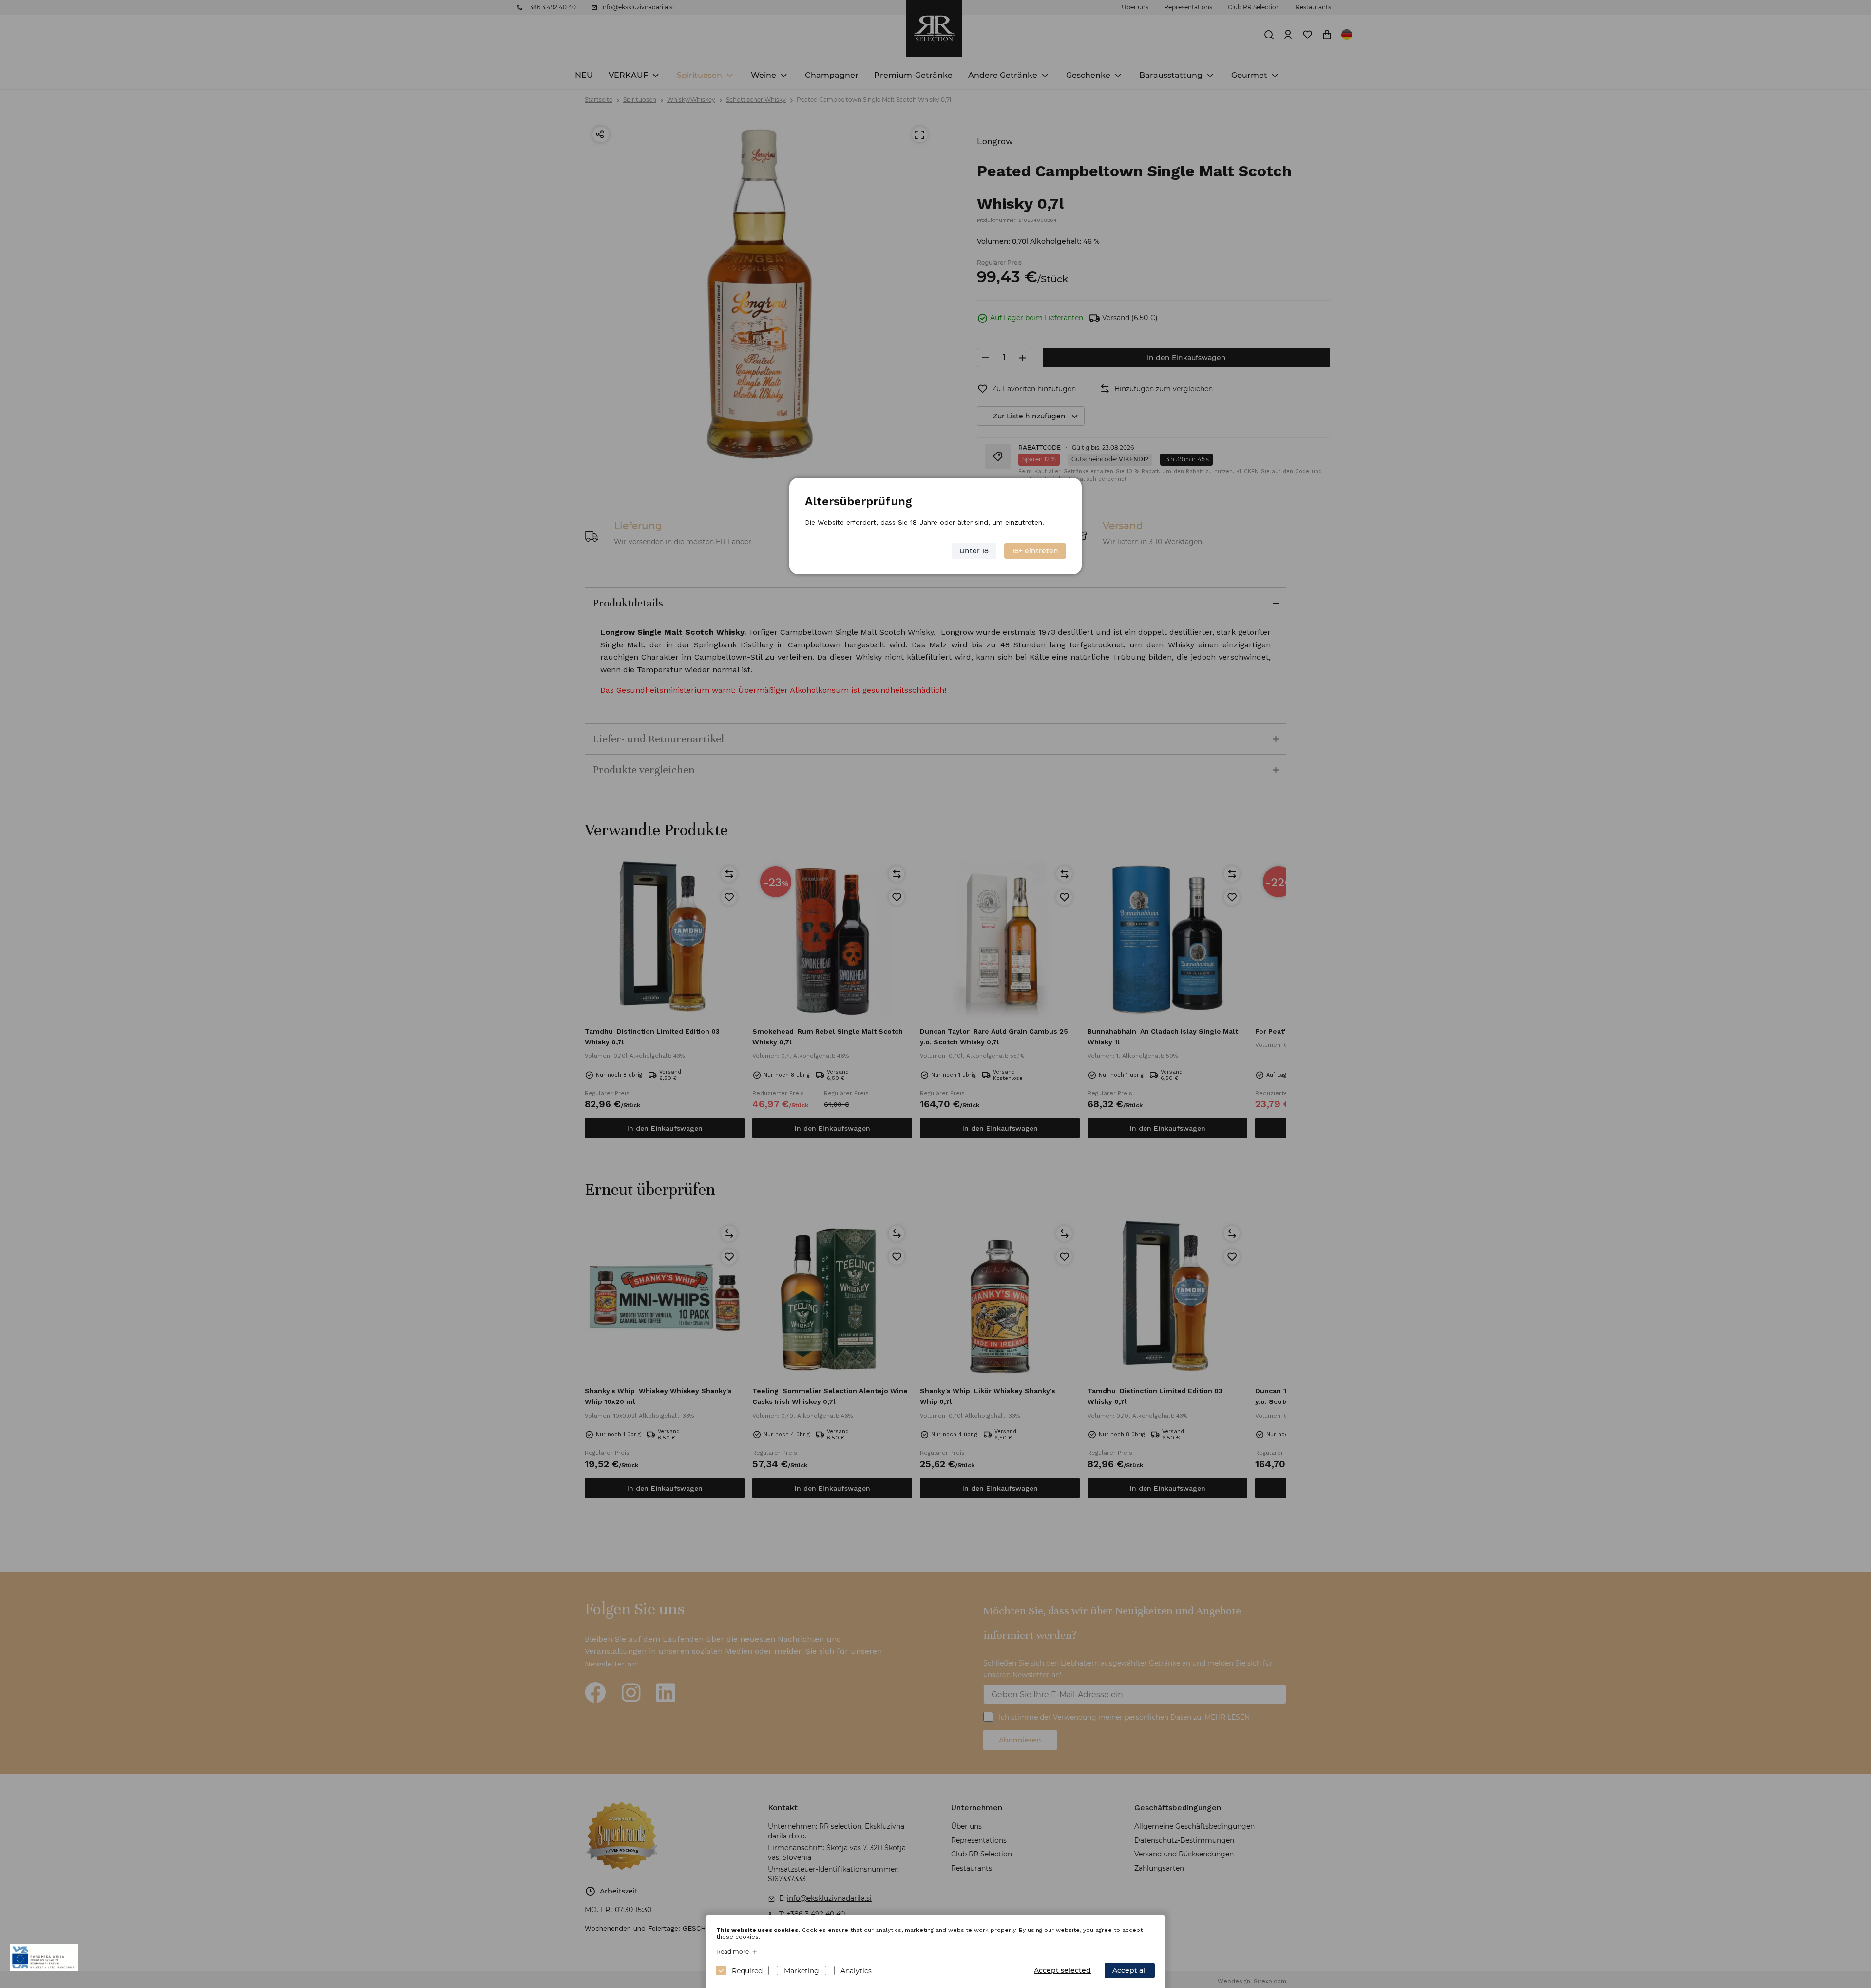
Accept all (1130, 1970)
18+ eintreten (1035, 551)
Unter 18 (974, 551)
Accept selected (1062, 1970)
